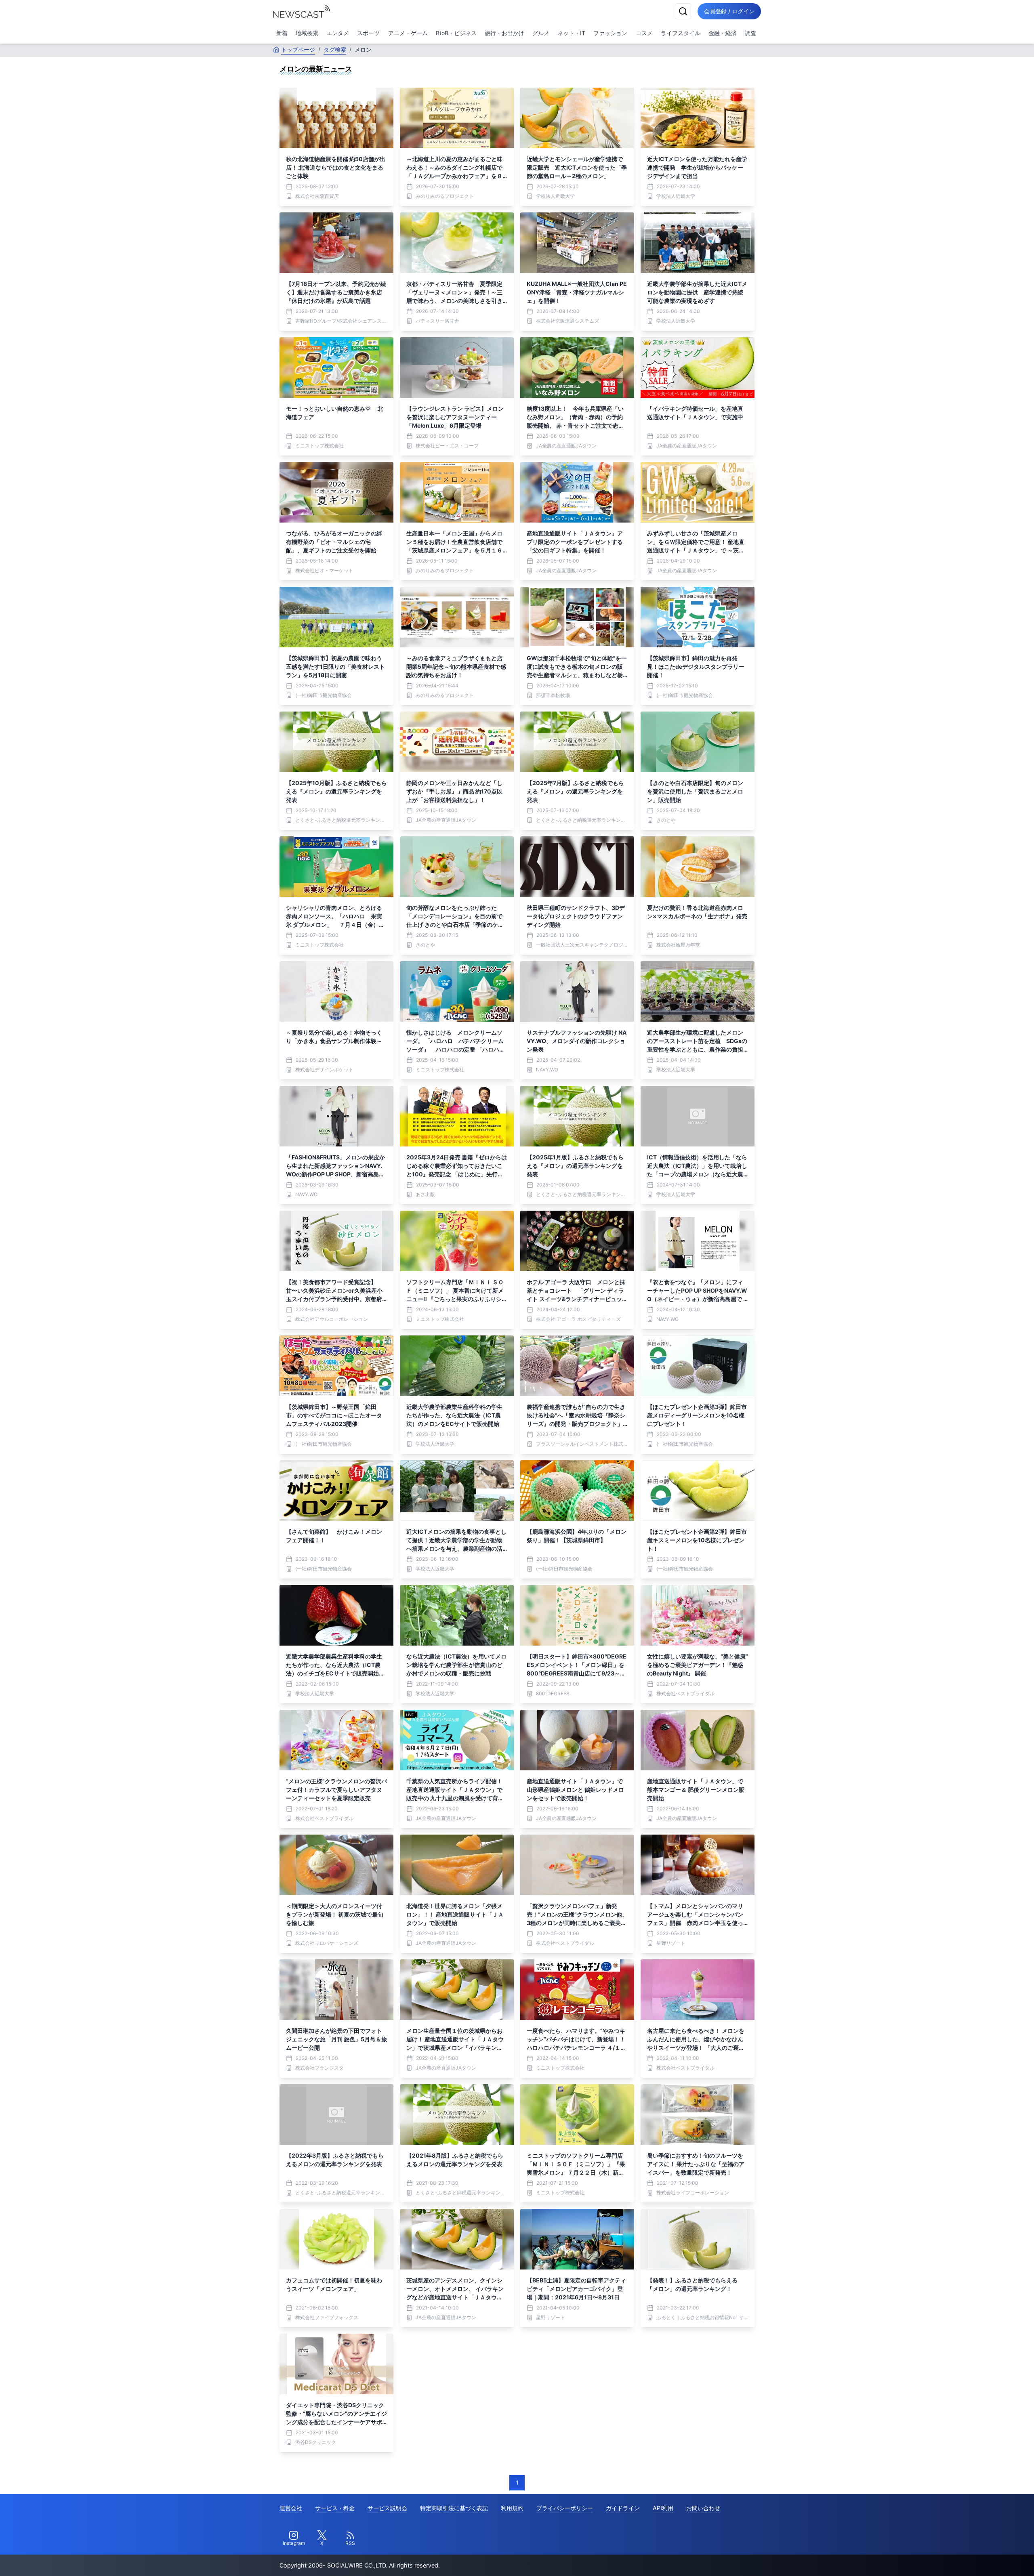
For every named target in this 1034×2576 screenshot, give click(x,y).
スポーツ (368, 33)
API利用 (663, 2508)
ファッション (610, 33)
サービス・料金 (335, 2508)
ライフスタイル (681, 33)
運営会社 (291, 2508)
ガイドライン (623, 2508)
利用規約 (512, 2508)
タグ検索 (335, 49)
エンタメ (338, 33)
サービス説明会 (387, 2508)
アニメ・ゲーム (408, 33)
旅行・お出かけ (504, 33)
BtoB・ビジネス (456, 33)
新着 (282, 33)
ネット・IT (571, 33)
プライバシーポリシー (565, 2508)
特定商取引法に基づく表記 (454, 2508)
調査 (750, 33)
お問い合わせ (703, 2508)
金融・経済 (723, 33)
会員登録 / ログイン (729, 11)
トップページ (298, 49)
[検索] (683, 11)
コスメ (644, 33)
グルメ (541, 33)
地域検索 (307, 33)
